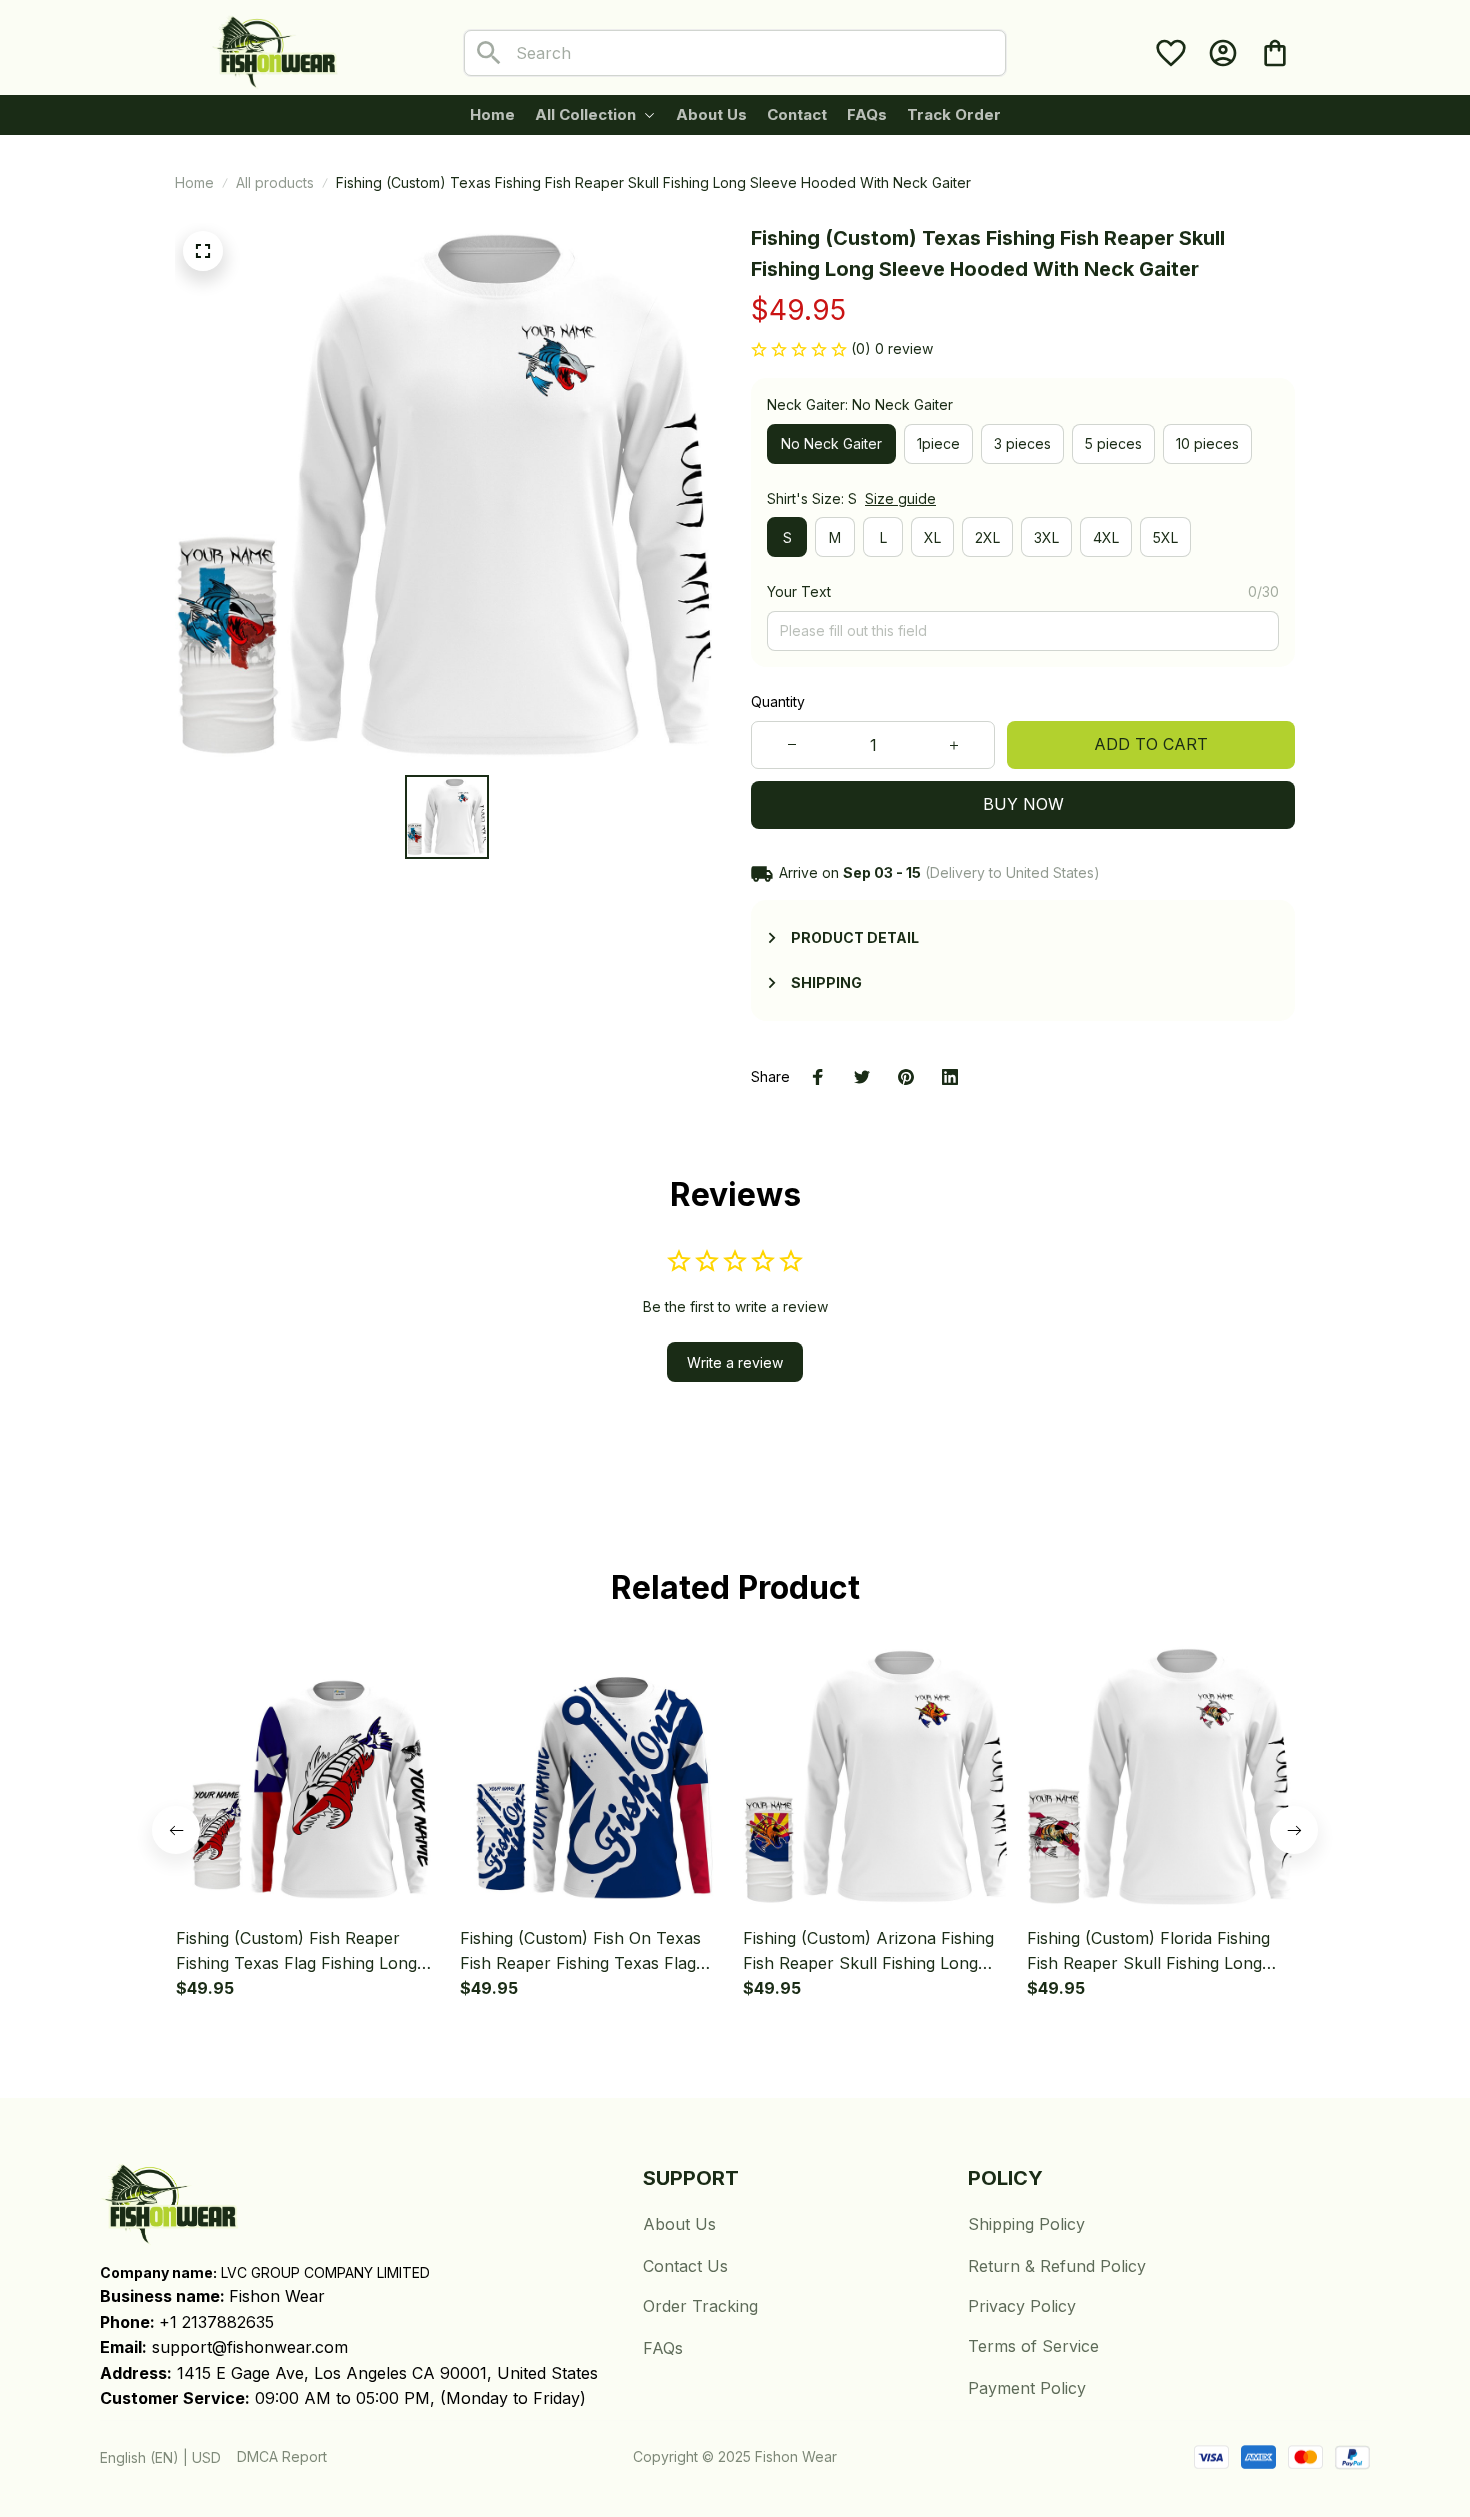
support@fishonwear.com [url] (250, 2347)
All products (275, 182)
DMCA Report (282, 2456)
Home (194, 182)
